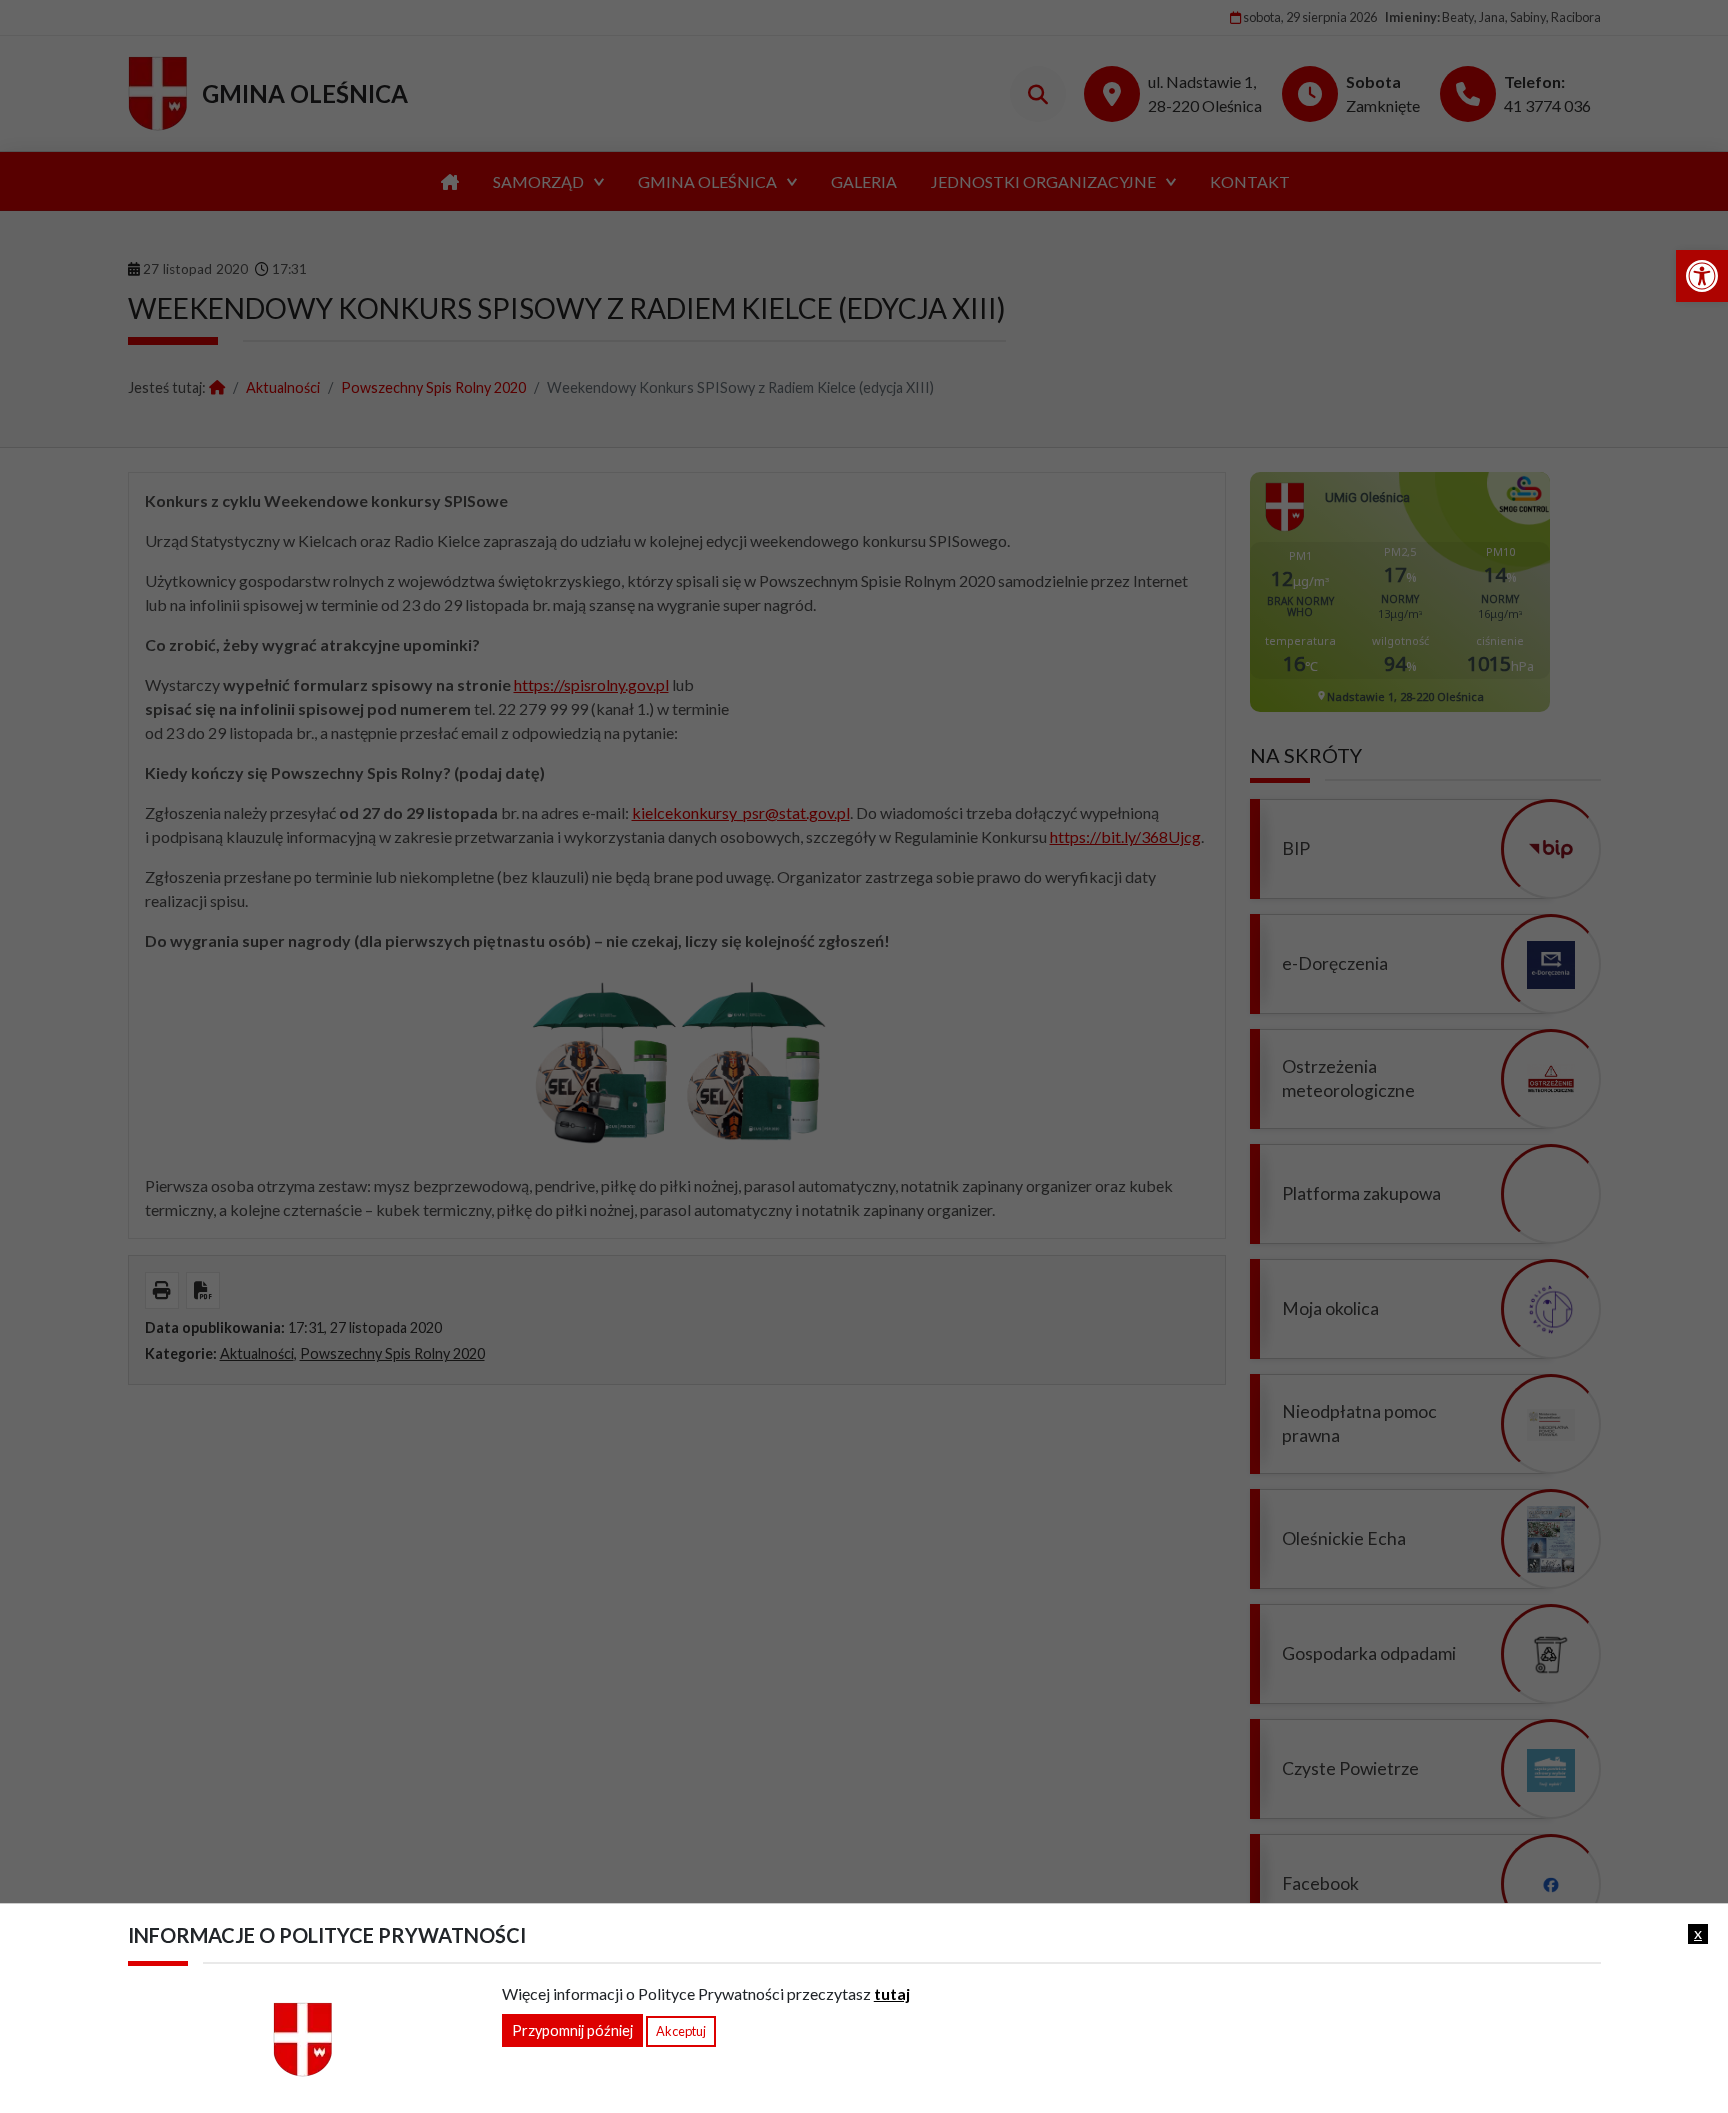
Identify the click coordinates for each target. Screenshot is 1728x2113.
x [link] (1698, 1933)
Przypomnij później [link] (572, 2030)
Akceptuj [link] (681, 2031)
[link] (1702, 276)
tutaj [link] (892, 1993)
